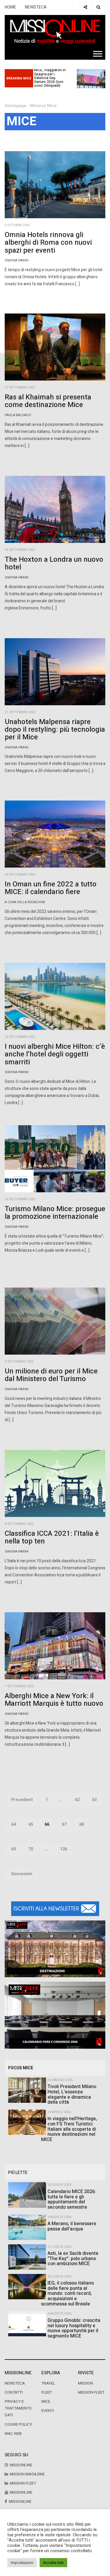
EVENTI (48, 2411)
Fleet (47, 2392)
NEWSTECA (36, 7)
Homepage (15, 106)
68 (82, 1824)
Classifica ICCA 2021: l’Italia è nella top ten (52, 1537)
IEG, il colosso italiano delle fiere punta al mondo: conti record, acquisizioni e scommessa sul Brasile (67, 2293)
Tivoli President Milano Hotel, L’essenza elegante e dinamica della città (72, 2094)
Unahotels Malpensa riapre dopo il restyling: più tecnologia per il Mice (55, 730)
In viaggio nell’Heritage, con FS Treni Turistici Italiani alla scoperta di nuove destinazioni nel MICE (69, 2129)
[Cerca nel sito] (98, 7)
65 (31, 1824)
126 (64, 1849)
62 (77, 1800)
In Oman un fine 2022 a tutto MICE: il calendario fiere (51, 888)
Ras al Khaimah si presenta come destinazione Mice (48, 401)
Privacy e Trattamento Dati (18, 2408)
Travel (48, 2383)
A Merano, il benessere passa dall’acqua (72, 2226)
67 (64, 1824)
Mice (46, 2402)
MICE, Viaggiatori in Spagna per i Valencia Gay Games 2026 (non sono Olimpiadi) (50, 78)
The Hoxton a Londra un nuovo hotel (54, 563)
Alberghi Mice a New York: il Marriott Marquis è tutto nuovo (54, 1700)
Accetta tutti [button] (53, 2563)
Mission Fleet (91, 2392)
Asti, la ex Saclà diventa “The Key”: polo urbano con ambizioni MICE (73, 2259)
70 (31, 1849)
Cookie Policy (18, 2425)
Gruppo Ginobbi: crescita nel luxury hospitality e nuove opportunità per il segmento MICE (74, 2328)
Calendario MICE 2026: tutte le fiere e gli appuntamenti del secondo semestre (72, 2199)
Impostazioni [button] (22, 2563)
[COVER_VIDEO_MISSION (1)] (55, 1949)
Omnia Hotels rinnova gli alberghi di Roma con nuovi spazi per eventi (48, 243)
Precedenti (22, 1800)
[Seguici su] (85, 7)
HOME (10, 7)
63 (94, 1800)
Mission (86, 2383)
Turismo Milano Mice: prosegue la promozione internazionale (55, 1213)
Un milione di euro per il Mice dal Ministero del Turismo (51, 1375)
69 (13, 1849)
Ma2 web (13, 2434)
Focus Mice (21, 2068)
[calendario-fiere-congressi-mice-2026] (55, 2015)
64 (13, 1824)
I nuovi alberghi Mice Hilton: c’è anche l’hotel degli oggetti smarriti (55, 1054)
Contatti (14, 2392)
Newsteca (15, 2383)
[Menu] (98, 54)
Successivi (22, 1874)
